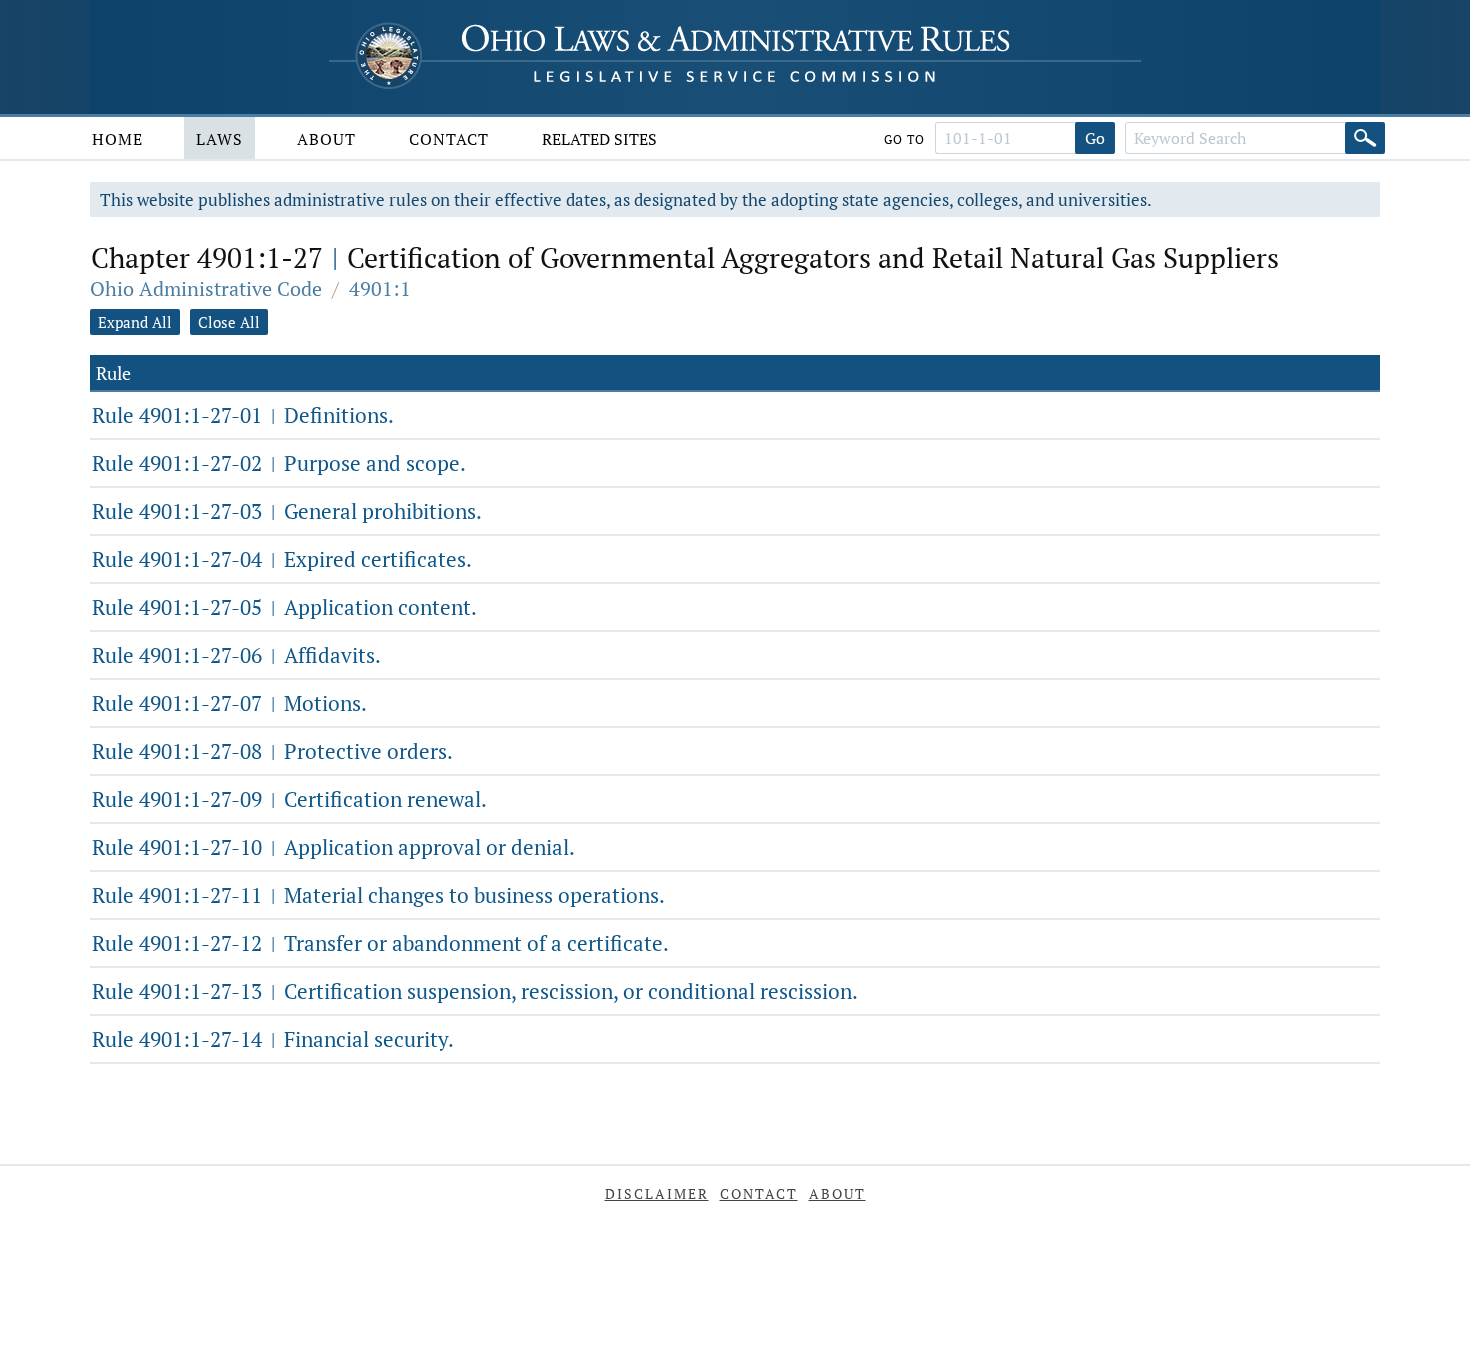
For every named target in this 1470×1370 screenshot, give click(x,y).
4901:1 (380, 288)
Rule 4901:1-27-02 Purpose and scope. (279, 463)
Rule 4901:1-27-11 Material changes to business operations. (378, 895)
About (326, 139)
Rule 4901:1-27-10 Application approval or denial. (333, 847)
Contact (449, 139)
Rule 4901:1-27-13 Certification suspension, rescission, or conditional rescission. (475, 991)
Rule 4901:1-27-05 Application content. (284, 607)
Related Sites (599, 139)
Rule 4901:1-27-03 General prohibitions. (287, 511)
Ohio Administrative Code (206, 288)
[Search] (1365, 138)
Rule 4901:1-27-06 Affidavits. (236, 655)
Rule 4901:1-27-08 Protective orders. (272, 751)
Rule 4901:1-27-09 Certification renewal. (289, 799)
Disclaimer (657, 1193)
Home (117, 139)
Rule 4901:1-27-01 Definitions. (243, 415)
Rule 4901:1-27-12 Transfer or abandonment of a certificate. (380, 943)
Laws (219, 139)
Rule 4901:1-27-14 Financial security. (273, 1039)
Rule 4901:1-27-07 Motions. (229, 703)
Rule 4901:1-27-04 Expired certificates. (282, 559)
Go (1095, 138)
